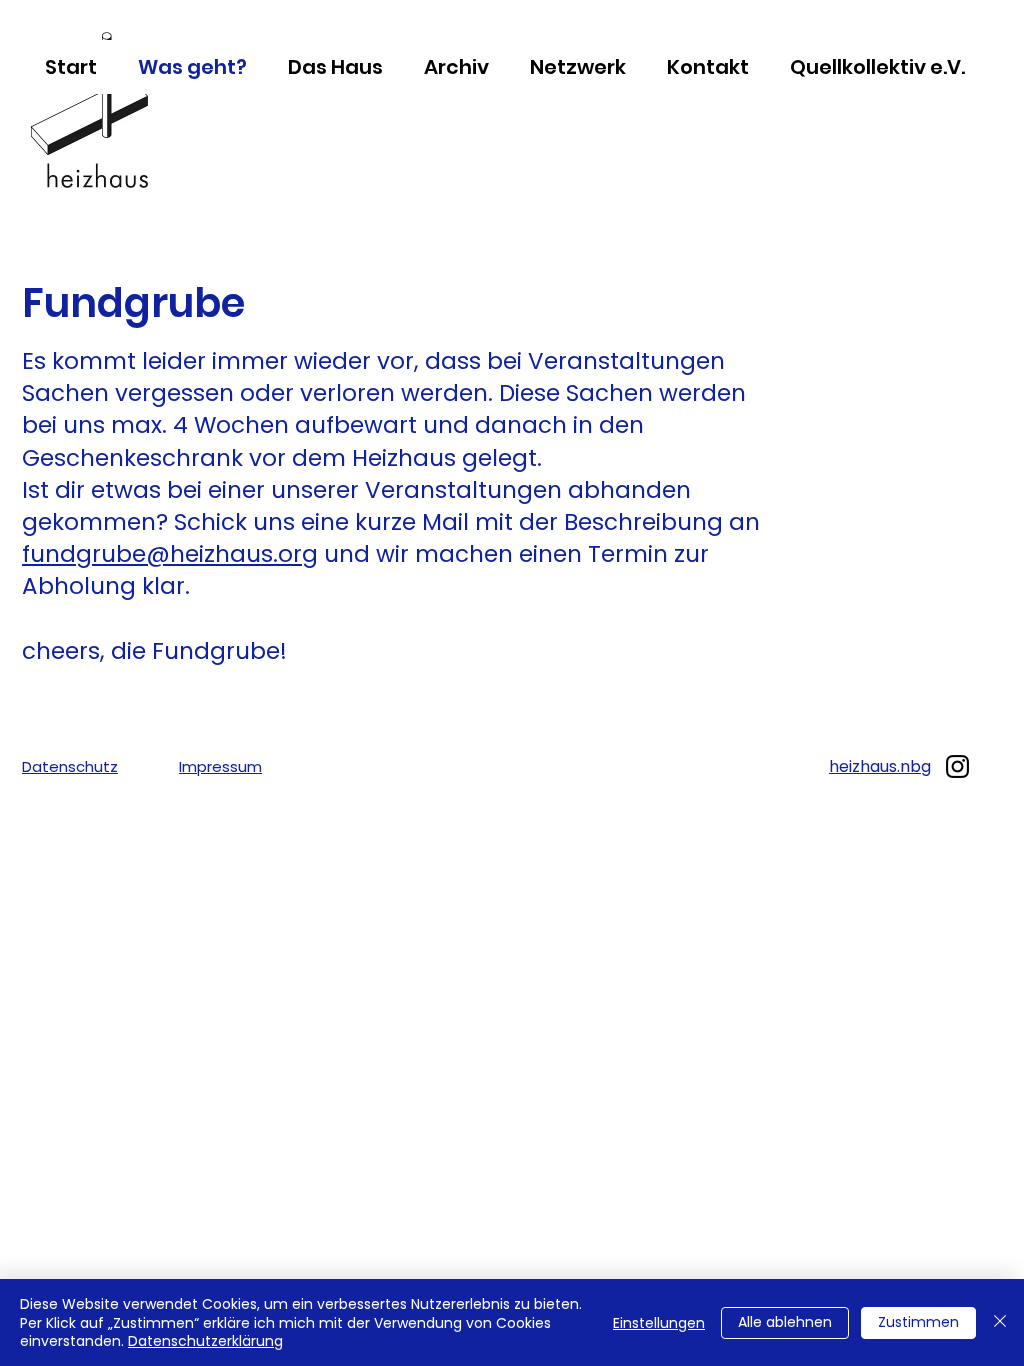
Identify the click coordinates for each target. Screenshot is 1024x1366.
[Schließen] (1000, 1322)
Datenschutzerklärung (205, 1341)
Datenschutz (70, 766)
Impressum (220, 766)
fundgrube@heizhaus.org (170, 554)
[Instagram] (957, 766)
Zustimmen (918, 1322)
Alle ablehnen (785, 1322)
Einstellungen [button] (659, 1323)
